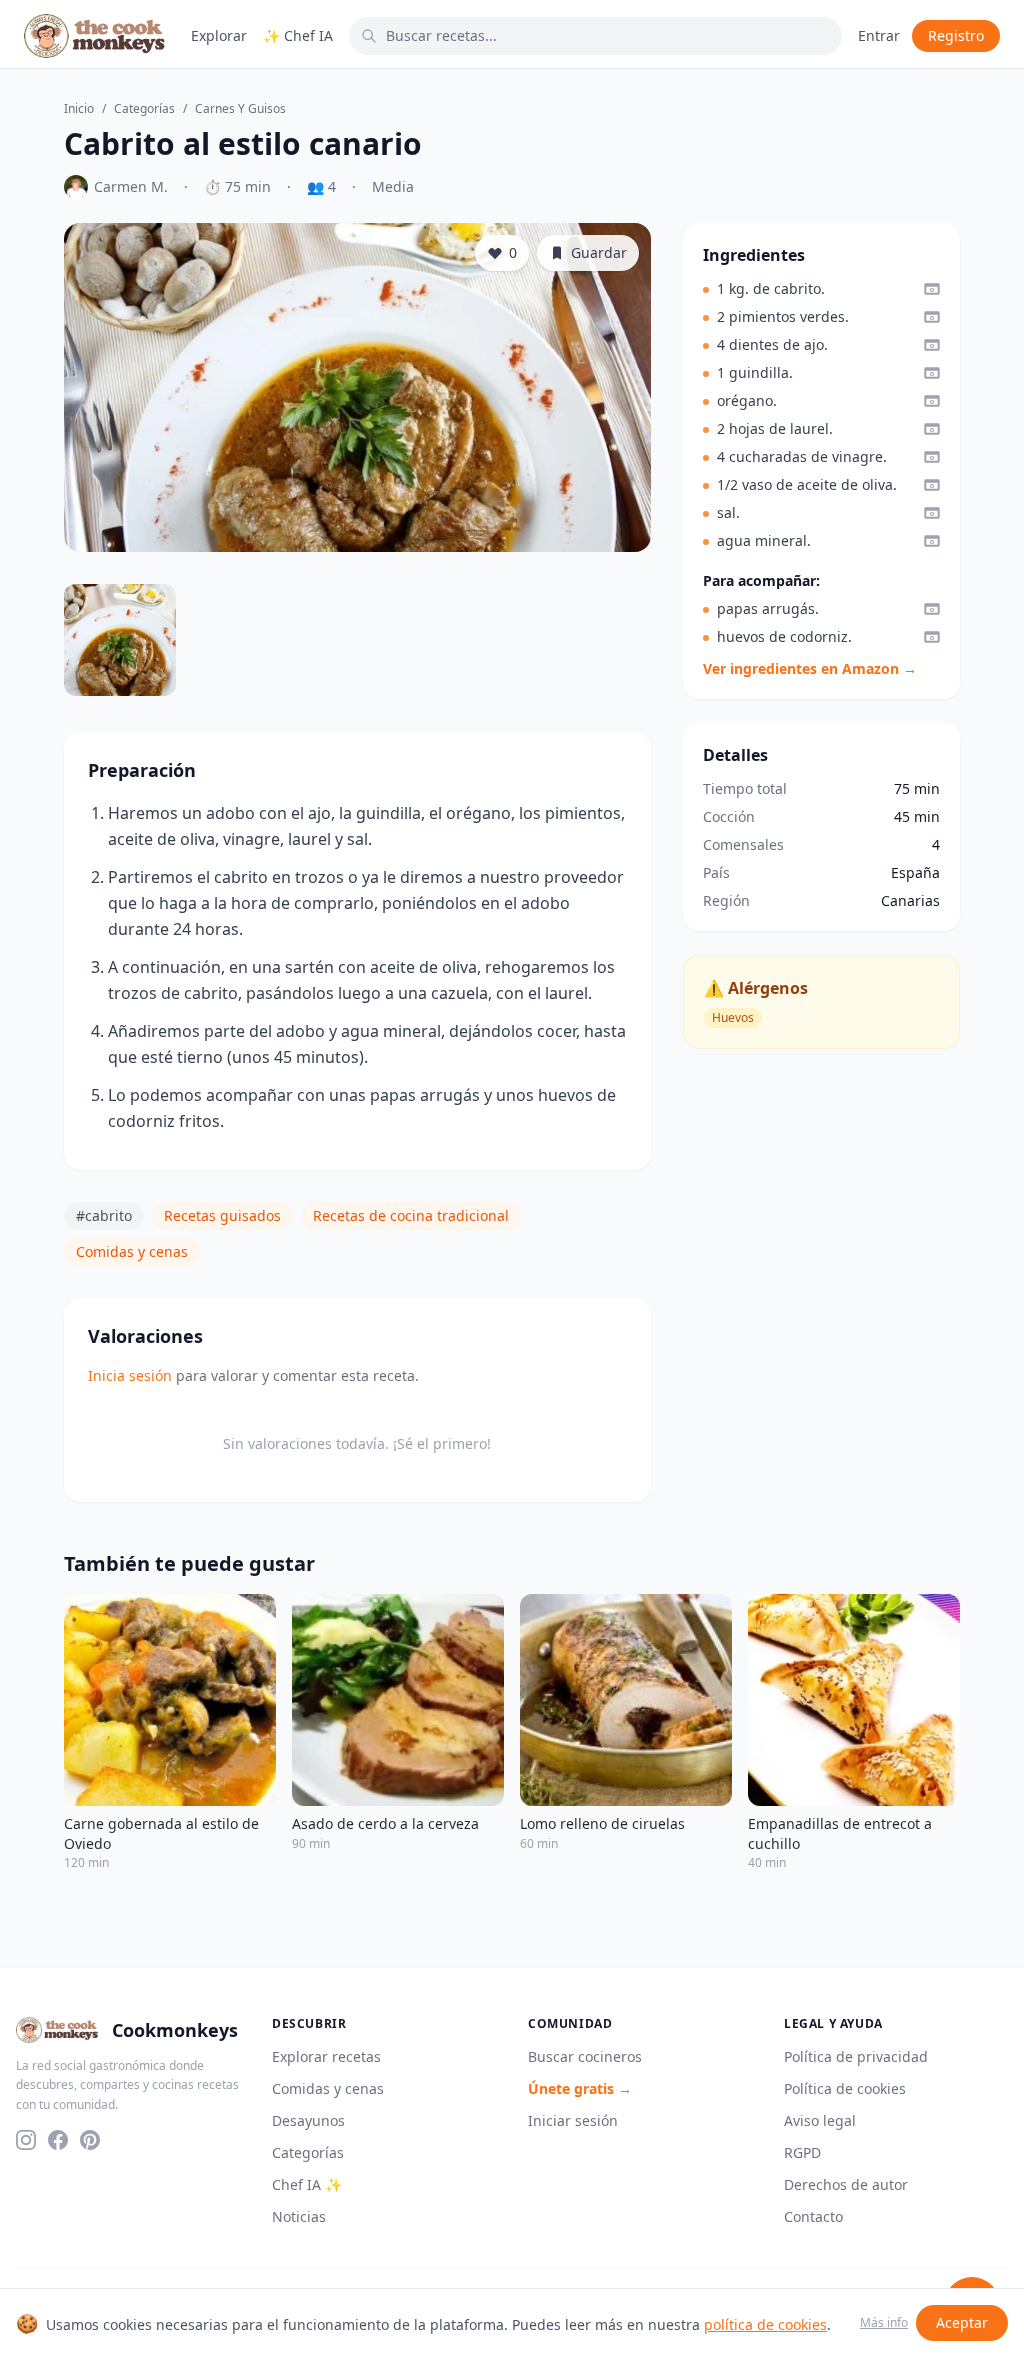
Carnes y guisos (240, 109)
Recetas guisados (222, 1215)
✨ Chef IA (298, 35)
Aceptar (962, 2322)
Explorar (219, 35)
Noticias (299, 2216)
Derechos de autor (846, 2184)
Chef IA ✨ (307, 2184)
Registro (956, 35)
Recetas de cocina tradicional (411, 1215)
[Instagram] (26, 2140)
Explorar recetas (326, 2056)
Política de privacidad (856, 2056)
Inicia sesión (130, 1375)
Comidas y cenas (132, 1251)
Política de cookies (845, 2088)
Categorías (144, 109)
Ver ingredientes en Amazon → (810, 668)
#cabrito (104, 1215)
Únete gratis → (580, 2088)
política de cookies (765, 2324)
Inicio (79, 109)
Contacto (813, 2216)
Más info (884, 2323)
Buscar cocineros (585, 2056)
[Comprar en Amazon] (932, 289)
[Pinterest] (90, 2140)
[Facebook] (58, 2140)
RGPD (802, 2152)
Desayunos (308, 2120)
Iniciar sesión (573, 2120)
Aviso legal (820, 2120)
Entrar (879, 35)
